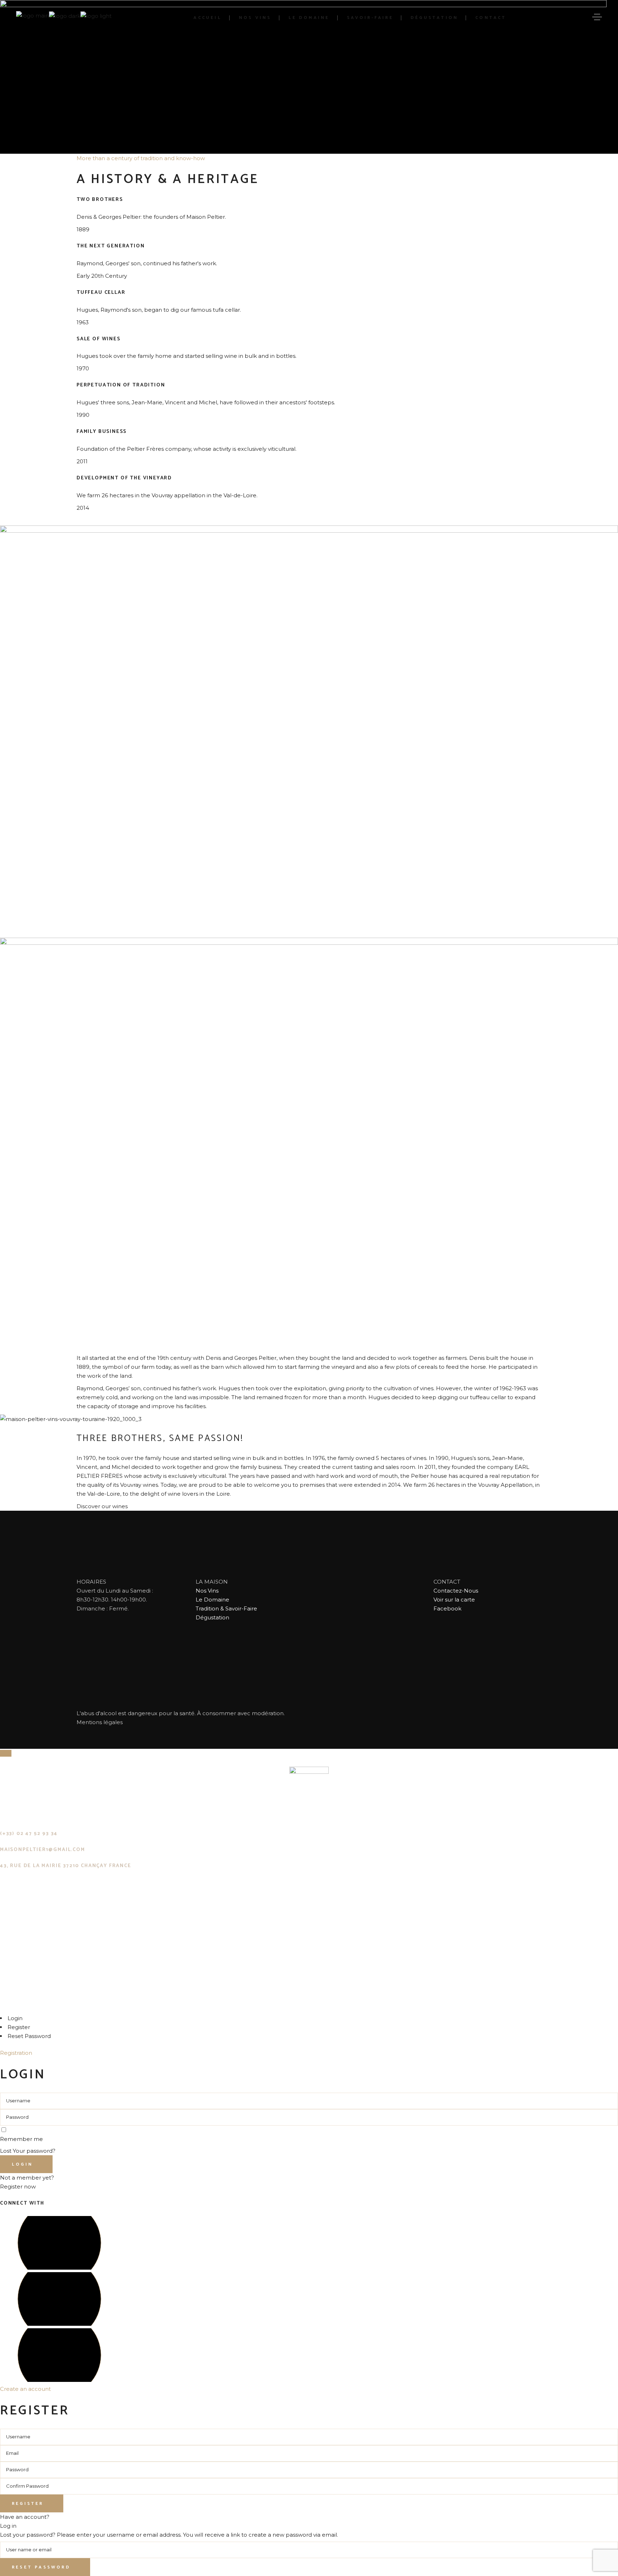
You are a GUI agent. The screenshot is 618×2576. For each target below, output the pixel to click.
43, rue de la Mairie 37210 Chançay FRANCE (66, 1866)
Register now (18, 2187)
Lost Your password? (28, 2151)
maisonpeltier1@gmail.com (43, 1850)
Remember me (21, 2139)
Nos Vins (207, 1591)
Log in (8, 2526)
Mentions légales (100, 1722)
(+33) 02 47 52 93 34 (29, 1834)
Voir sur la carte (454, 1600)
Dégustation (212, 1617)
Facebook (447, 1608)
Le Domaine (212, 1600)
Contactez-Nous (456, 1591)
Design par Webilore (53, 2005)
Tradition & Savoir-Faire (226, 1608)
